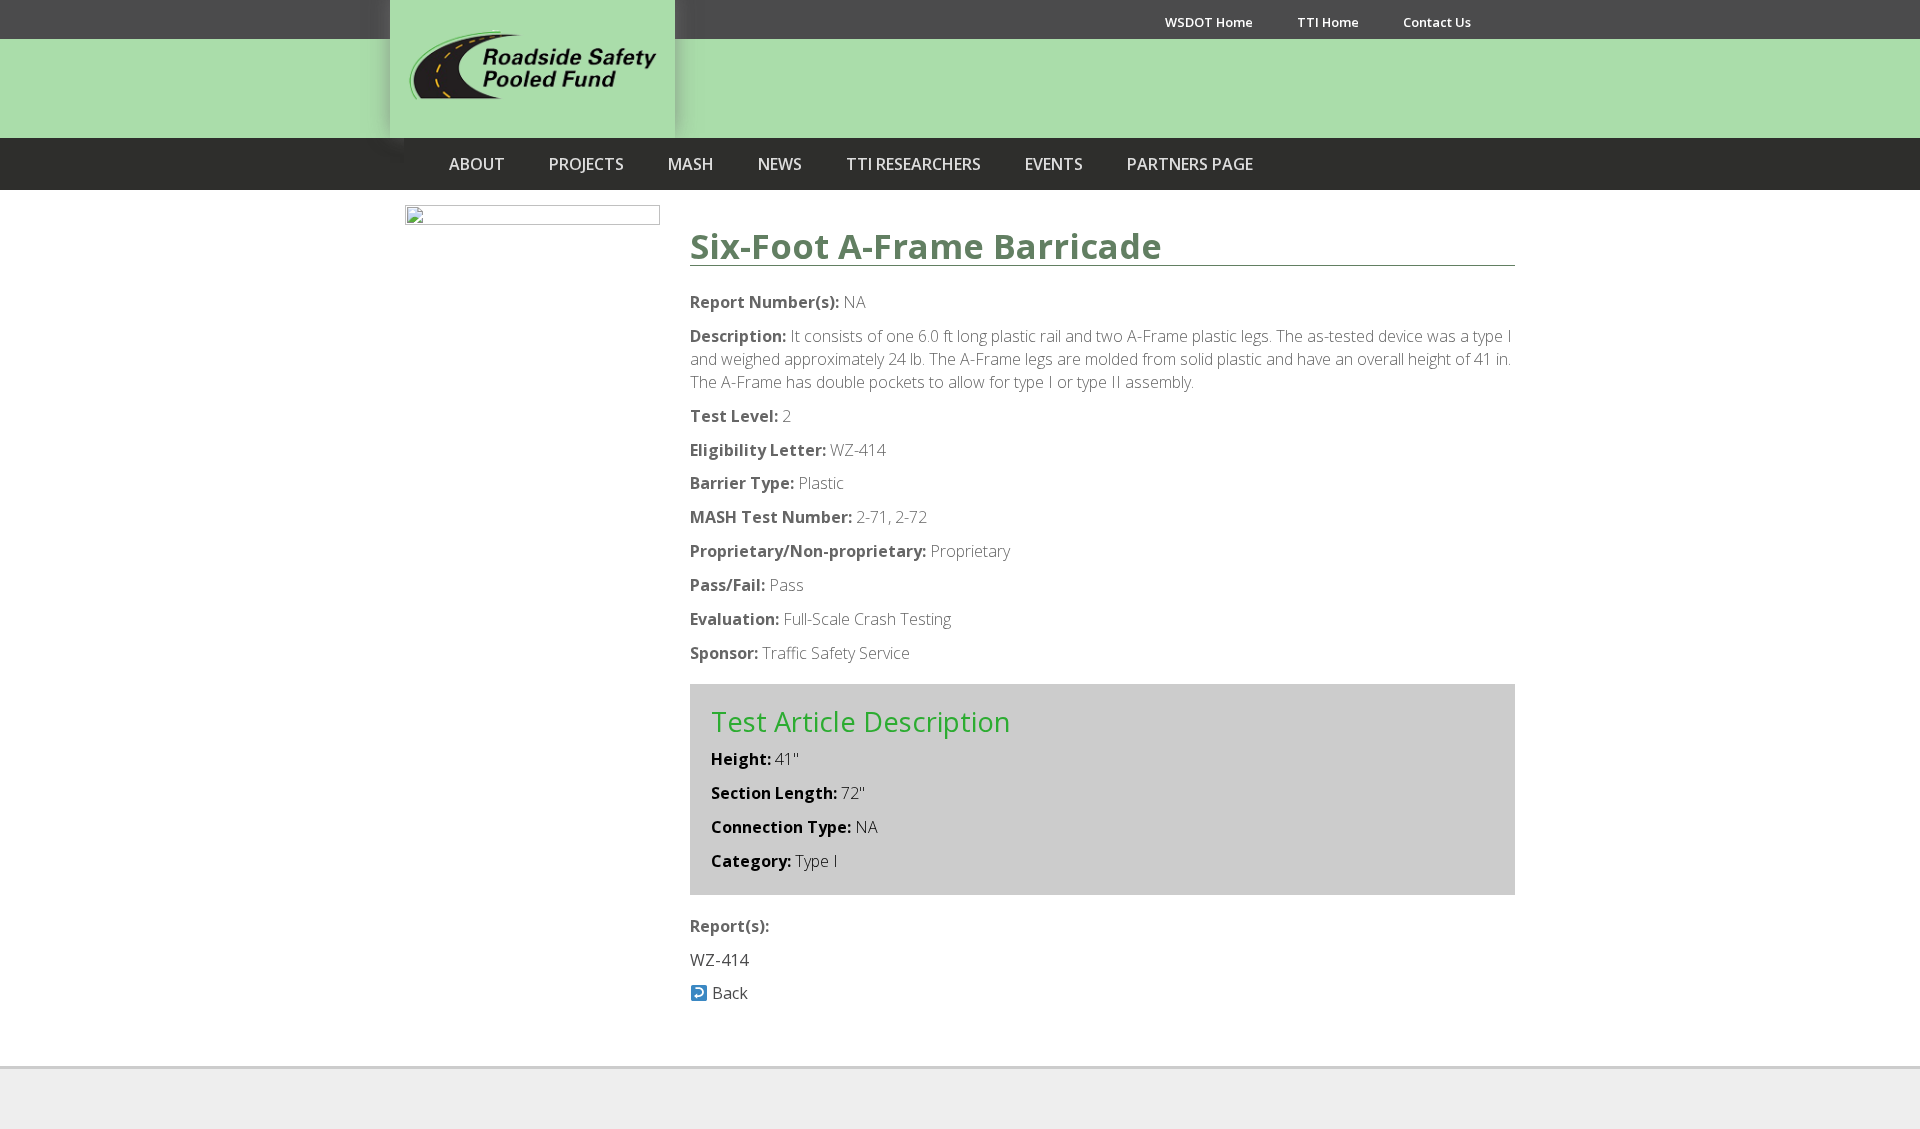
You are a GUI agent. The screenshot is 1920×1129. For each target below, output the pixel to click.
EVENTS (1054, 164)
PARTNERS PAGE (1190, 164)
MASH (691, 164)
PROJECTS (586, 164)
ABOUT (477, 164)
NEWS (780, 164)
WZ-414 (719, 960)
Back (728, 993)
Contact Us (1437, 22)
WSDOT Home (1209, 22)
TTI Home (1328, 22)
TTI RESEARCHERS (913, 164)
